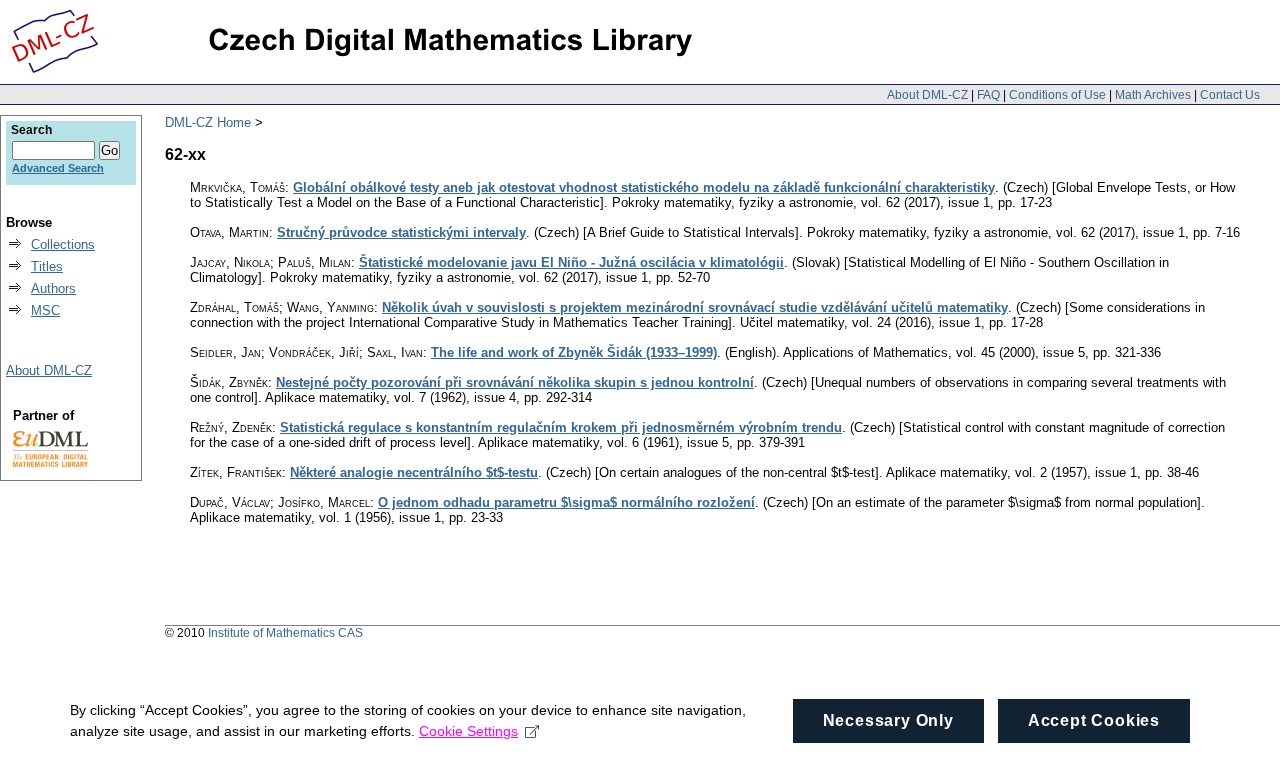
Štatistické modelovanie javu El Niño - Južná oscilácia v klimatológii (571, 262)
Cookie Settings (468, 731)
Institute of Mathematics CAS (285, 633)
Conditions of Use (1057, 95)
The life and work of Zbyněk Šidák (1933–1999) (574, 352)
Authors (53, 288)
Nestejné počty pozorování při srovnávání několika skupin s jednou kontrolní (515, 382)
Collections (63, 244)
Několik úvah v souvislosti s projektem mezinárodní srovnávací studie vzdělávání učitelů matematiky (695, 307)
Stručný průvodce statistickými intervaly (401, 232)
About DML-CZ (927, 95)
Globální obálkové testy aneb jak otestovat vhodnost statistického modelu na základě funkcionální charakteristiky (644, 187)
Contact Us (1230, 95)
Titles (47, 266)
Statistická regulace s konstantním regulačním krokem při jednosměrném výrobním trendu (561, 427)
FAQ (988, 95)
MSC (45, 310)
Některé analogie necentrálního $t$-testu (414, 472)
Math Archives (1153, 95)
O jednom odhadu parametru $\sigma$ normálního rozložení (566, 502)
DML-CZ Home (208, 122)
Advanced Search (58, 168)
